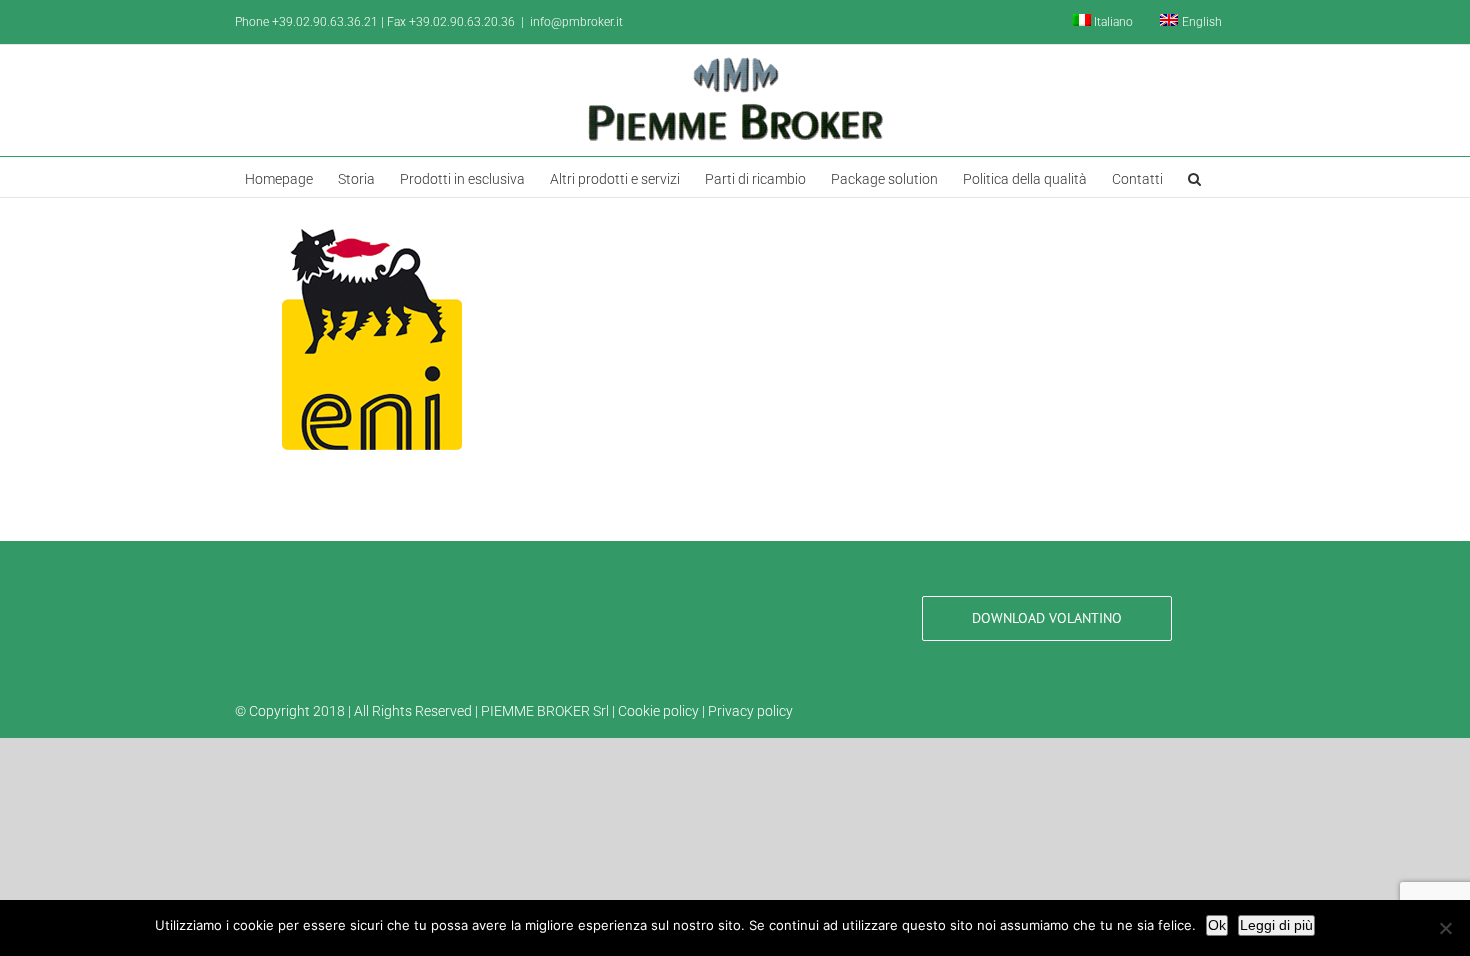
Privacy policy (750, 711)
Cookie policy (658, 711)
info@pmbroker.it (576, 22)
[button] (1194, 177)
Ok (1217, 925)
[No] (1445, 928)
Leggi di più (1276, 925)
